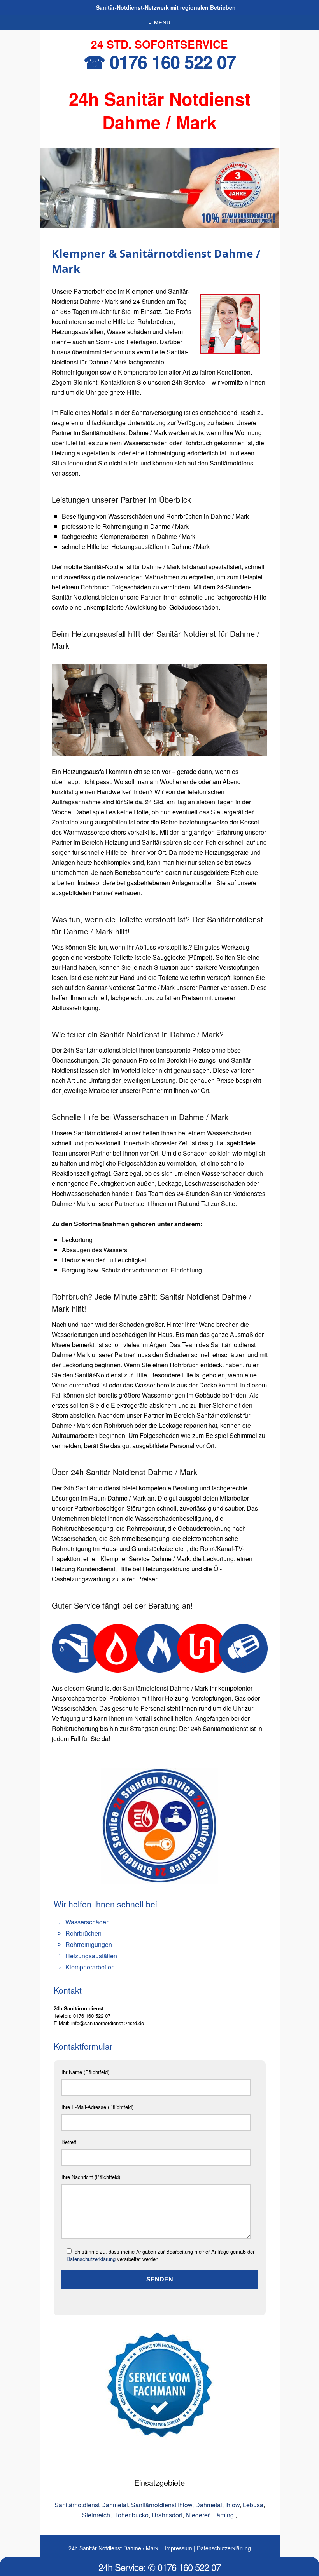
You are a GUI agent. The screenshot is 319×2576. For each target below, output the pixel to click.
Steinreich (96, 2515)
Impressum (178, 2548)
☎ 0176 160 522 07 (160, 62)
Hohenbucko (131, 2515)
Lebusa (253, 2505)
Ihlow (232, 2505)
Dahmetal (209, 2505)
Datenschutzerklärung (91, 2259)
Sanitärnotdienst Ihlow (162, 2505)
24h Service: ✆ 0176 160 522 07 (159, 2567)
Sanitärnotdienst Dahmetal (91, 2505)
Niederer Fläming (210, 2515)
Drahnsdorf (167, 2515)
